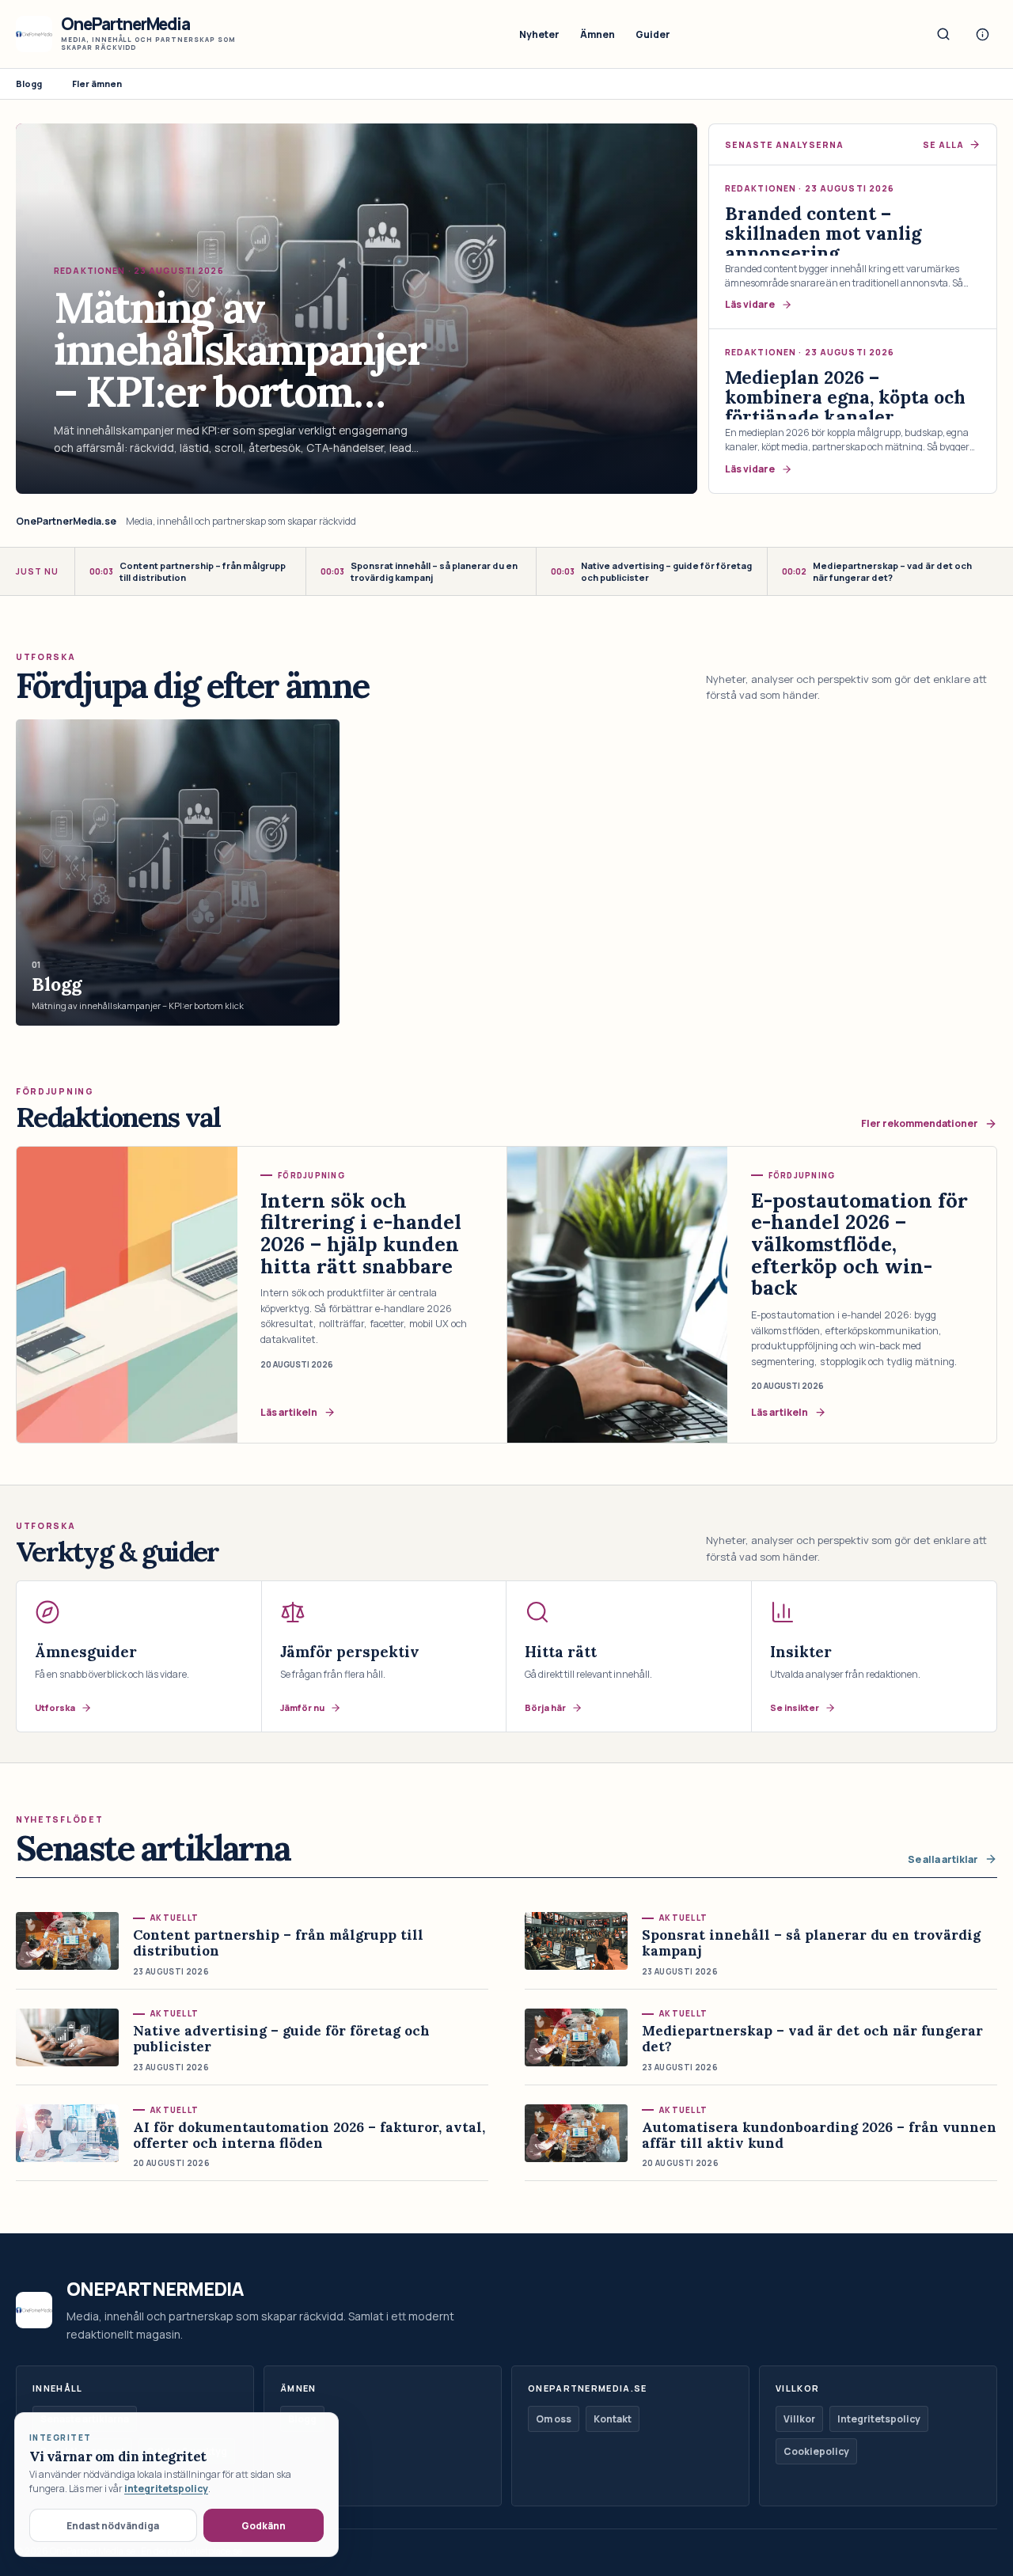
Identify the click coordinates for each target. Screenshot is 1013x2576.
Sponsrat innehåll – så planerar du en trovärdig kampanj (419, 571)
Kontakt (613, 2419)
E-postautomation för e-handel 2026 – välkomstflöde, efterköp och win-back (859, 1244)
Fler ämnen (97, 84)
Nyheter (539, 34)
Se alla (943, 145)
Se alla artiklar (943, 1859)
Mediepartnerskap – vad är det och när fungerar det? (877, 571)
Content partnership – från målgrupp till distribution (188, 571)
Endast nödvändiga (113, 2526)
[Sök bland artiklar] (943, 34)
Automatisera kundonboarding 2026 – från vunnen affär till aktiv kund (819, 2135)
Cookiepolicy (816, 2451)
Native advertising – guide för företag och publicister (651, 571)
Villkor (799, 2419)
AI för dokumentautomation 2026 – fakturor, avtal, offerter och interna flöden (309, 2135)
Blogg (29, 84)
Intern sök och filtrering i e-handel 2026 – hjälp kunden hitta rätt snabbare (361, 1233)
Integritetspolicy (879, 2419)
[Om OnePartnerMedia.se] (982, 34)
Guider (653, 34)
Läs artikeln (289, 1412)
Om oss (554, 2419)
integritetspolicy (166, 2489)
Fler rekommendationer (920, 1123)
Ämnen (598, 34)
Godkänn (264, 2526)
